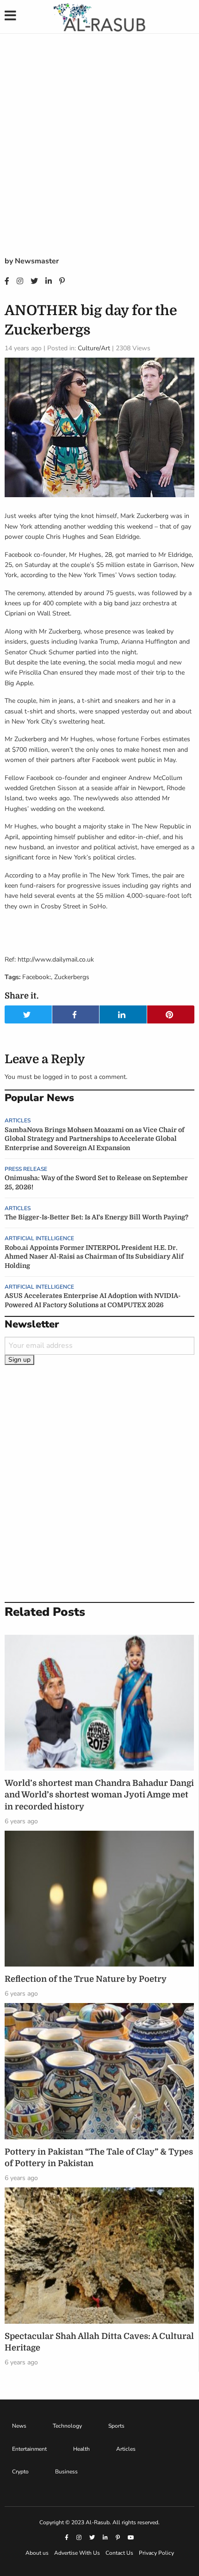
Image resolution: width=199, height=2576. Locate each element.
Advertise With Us (77, 2553)
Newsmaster (37, 261)
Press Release (26, 1169)
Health (81, 2449)
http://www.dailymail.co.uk (56, 959)
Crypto (20, 2472)
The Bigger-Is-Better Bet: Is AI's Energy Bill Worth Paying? (96, 1217)
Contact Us (119, 2553)
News (19, 2426)
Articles (18, 1121)
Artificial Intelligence (39, 1238)
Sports (116, 2426)
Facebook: (37, 977)
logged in (56, 1077)
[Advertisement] (99, 152)
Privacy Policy (156, 2553)
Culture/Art (94, 348)
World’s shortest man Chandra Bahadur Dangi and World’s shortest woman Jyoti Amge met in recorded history (99, 1795)
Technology (67, 2426)
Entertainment (29, 2449)
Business (66, 2472)
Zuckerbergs (72, 977)
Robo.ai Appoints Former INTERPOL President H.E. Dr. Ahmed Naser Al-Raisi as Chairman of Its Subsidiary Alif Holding (94, 1257)
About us (37, 2553)
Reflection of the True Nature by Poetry (86, 1979)
